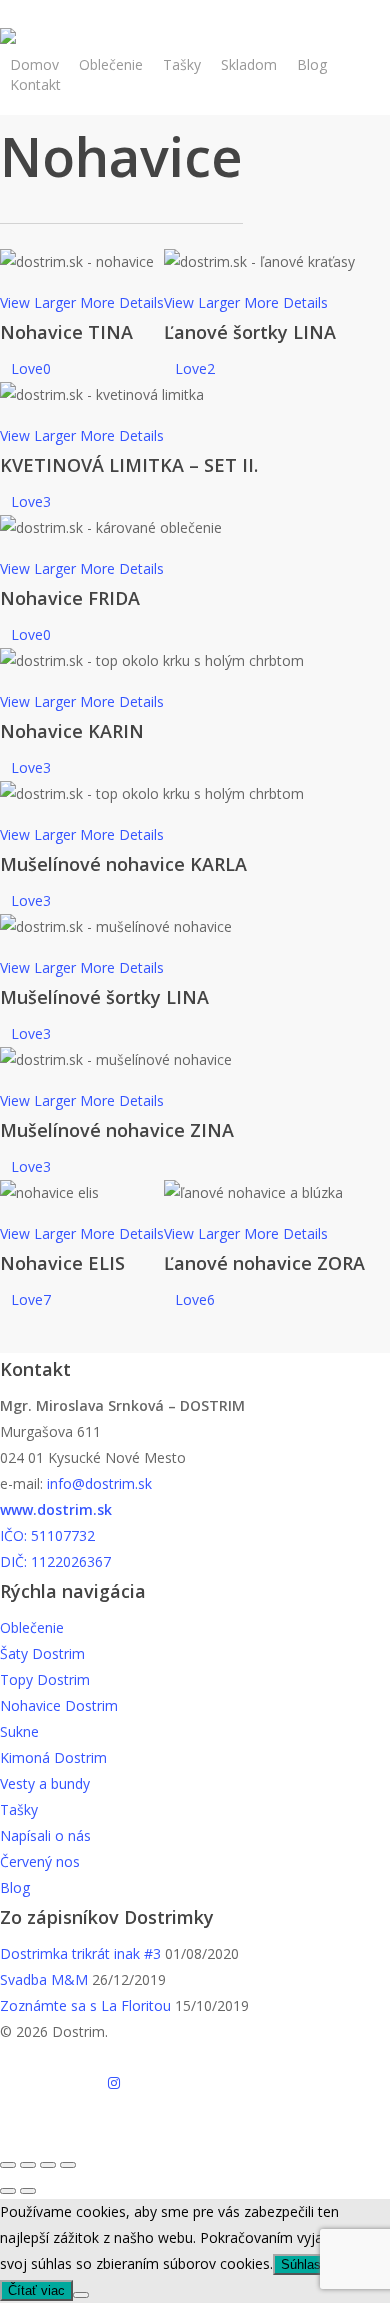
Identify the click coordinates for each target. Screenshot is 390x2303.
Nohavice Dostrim (59, 1705)
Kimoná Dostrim (53, 1757)
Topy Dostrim (45, 1679)
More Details (122, 302)
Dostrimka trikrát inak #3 (80, 1953)
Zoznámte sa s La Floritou (85, 2005)
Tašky (19, 1809)
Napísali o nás (45, 1835)
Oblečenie (32, 1627)
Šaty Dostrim (42, 1653)
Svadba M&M (44, 1979)
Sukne (19, 1731)
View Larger (38, 302)
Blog (15, 1887)
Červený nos (40, 1861)
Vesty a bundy (45, 1783)
